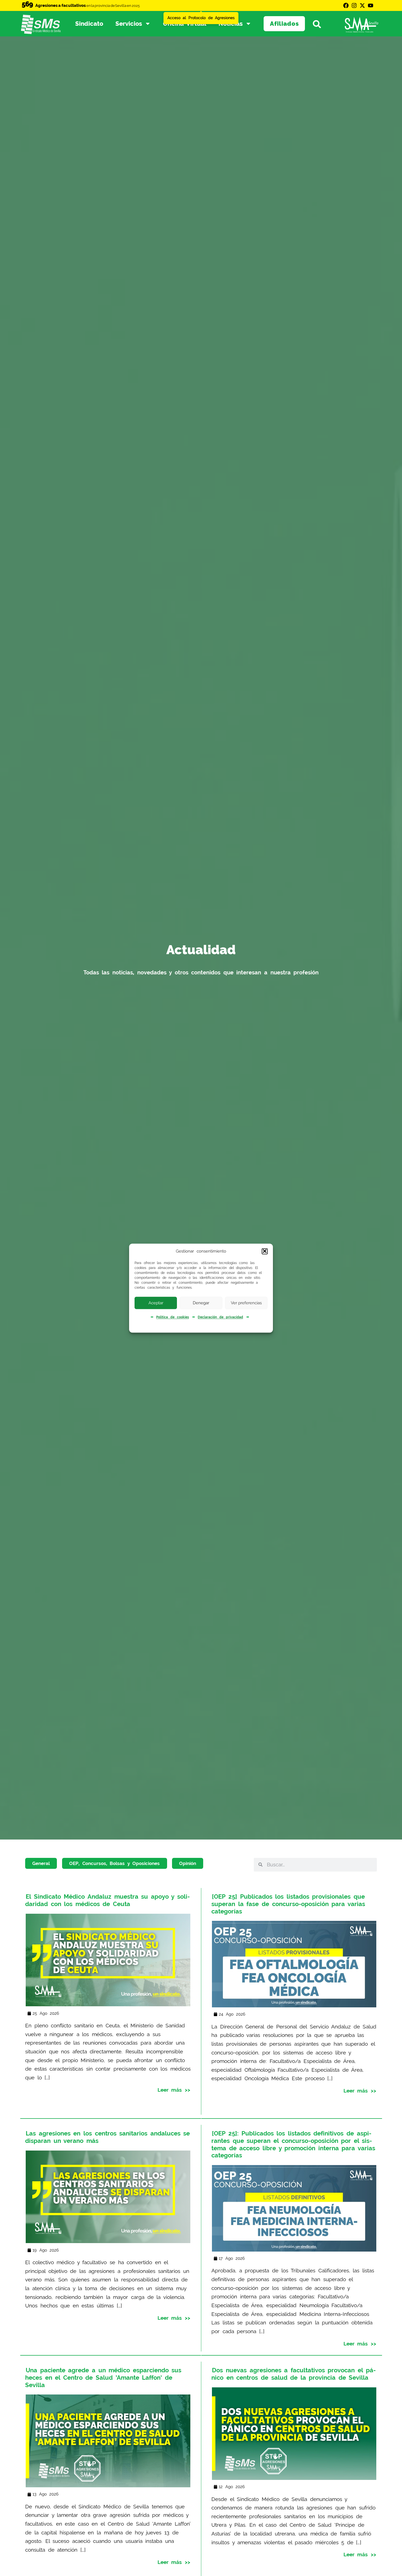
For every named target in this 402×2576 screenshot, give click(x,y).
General (41, 1863)
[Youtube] (371, 5)
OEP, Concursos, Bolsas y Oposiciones (114, 1863)
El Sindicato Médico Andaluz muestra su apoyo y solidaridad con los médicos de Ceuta (107, 1900)
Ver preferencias (246, 1303)
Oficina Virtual (185, 24)
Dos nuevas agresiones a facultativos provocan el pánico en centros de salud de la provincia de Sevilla (293, 2374)
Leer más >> (174, 2090)
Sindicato (89, 24)
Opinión (188, 1863)
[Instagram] (354, 5)
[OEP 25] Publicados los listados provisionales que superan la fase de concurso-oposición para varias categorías (288, 1904)
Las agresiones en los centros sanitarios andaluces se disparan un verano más (107, 2137)
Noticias (231, 24)
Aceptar (156, 1303)
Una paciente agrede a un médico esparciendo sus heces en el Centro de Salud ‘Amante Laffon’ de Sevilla (103, 2377)
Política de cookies (172, 1317)
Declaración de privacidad (220, 1317)
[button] (265, 1251)
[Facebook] (346, 5)
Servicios (129, 24)
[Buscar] (320, 24)
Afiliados (284, 24)
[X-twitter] (362, 5)
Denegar (201, 1303)
